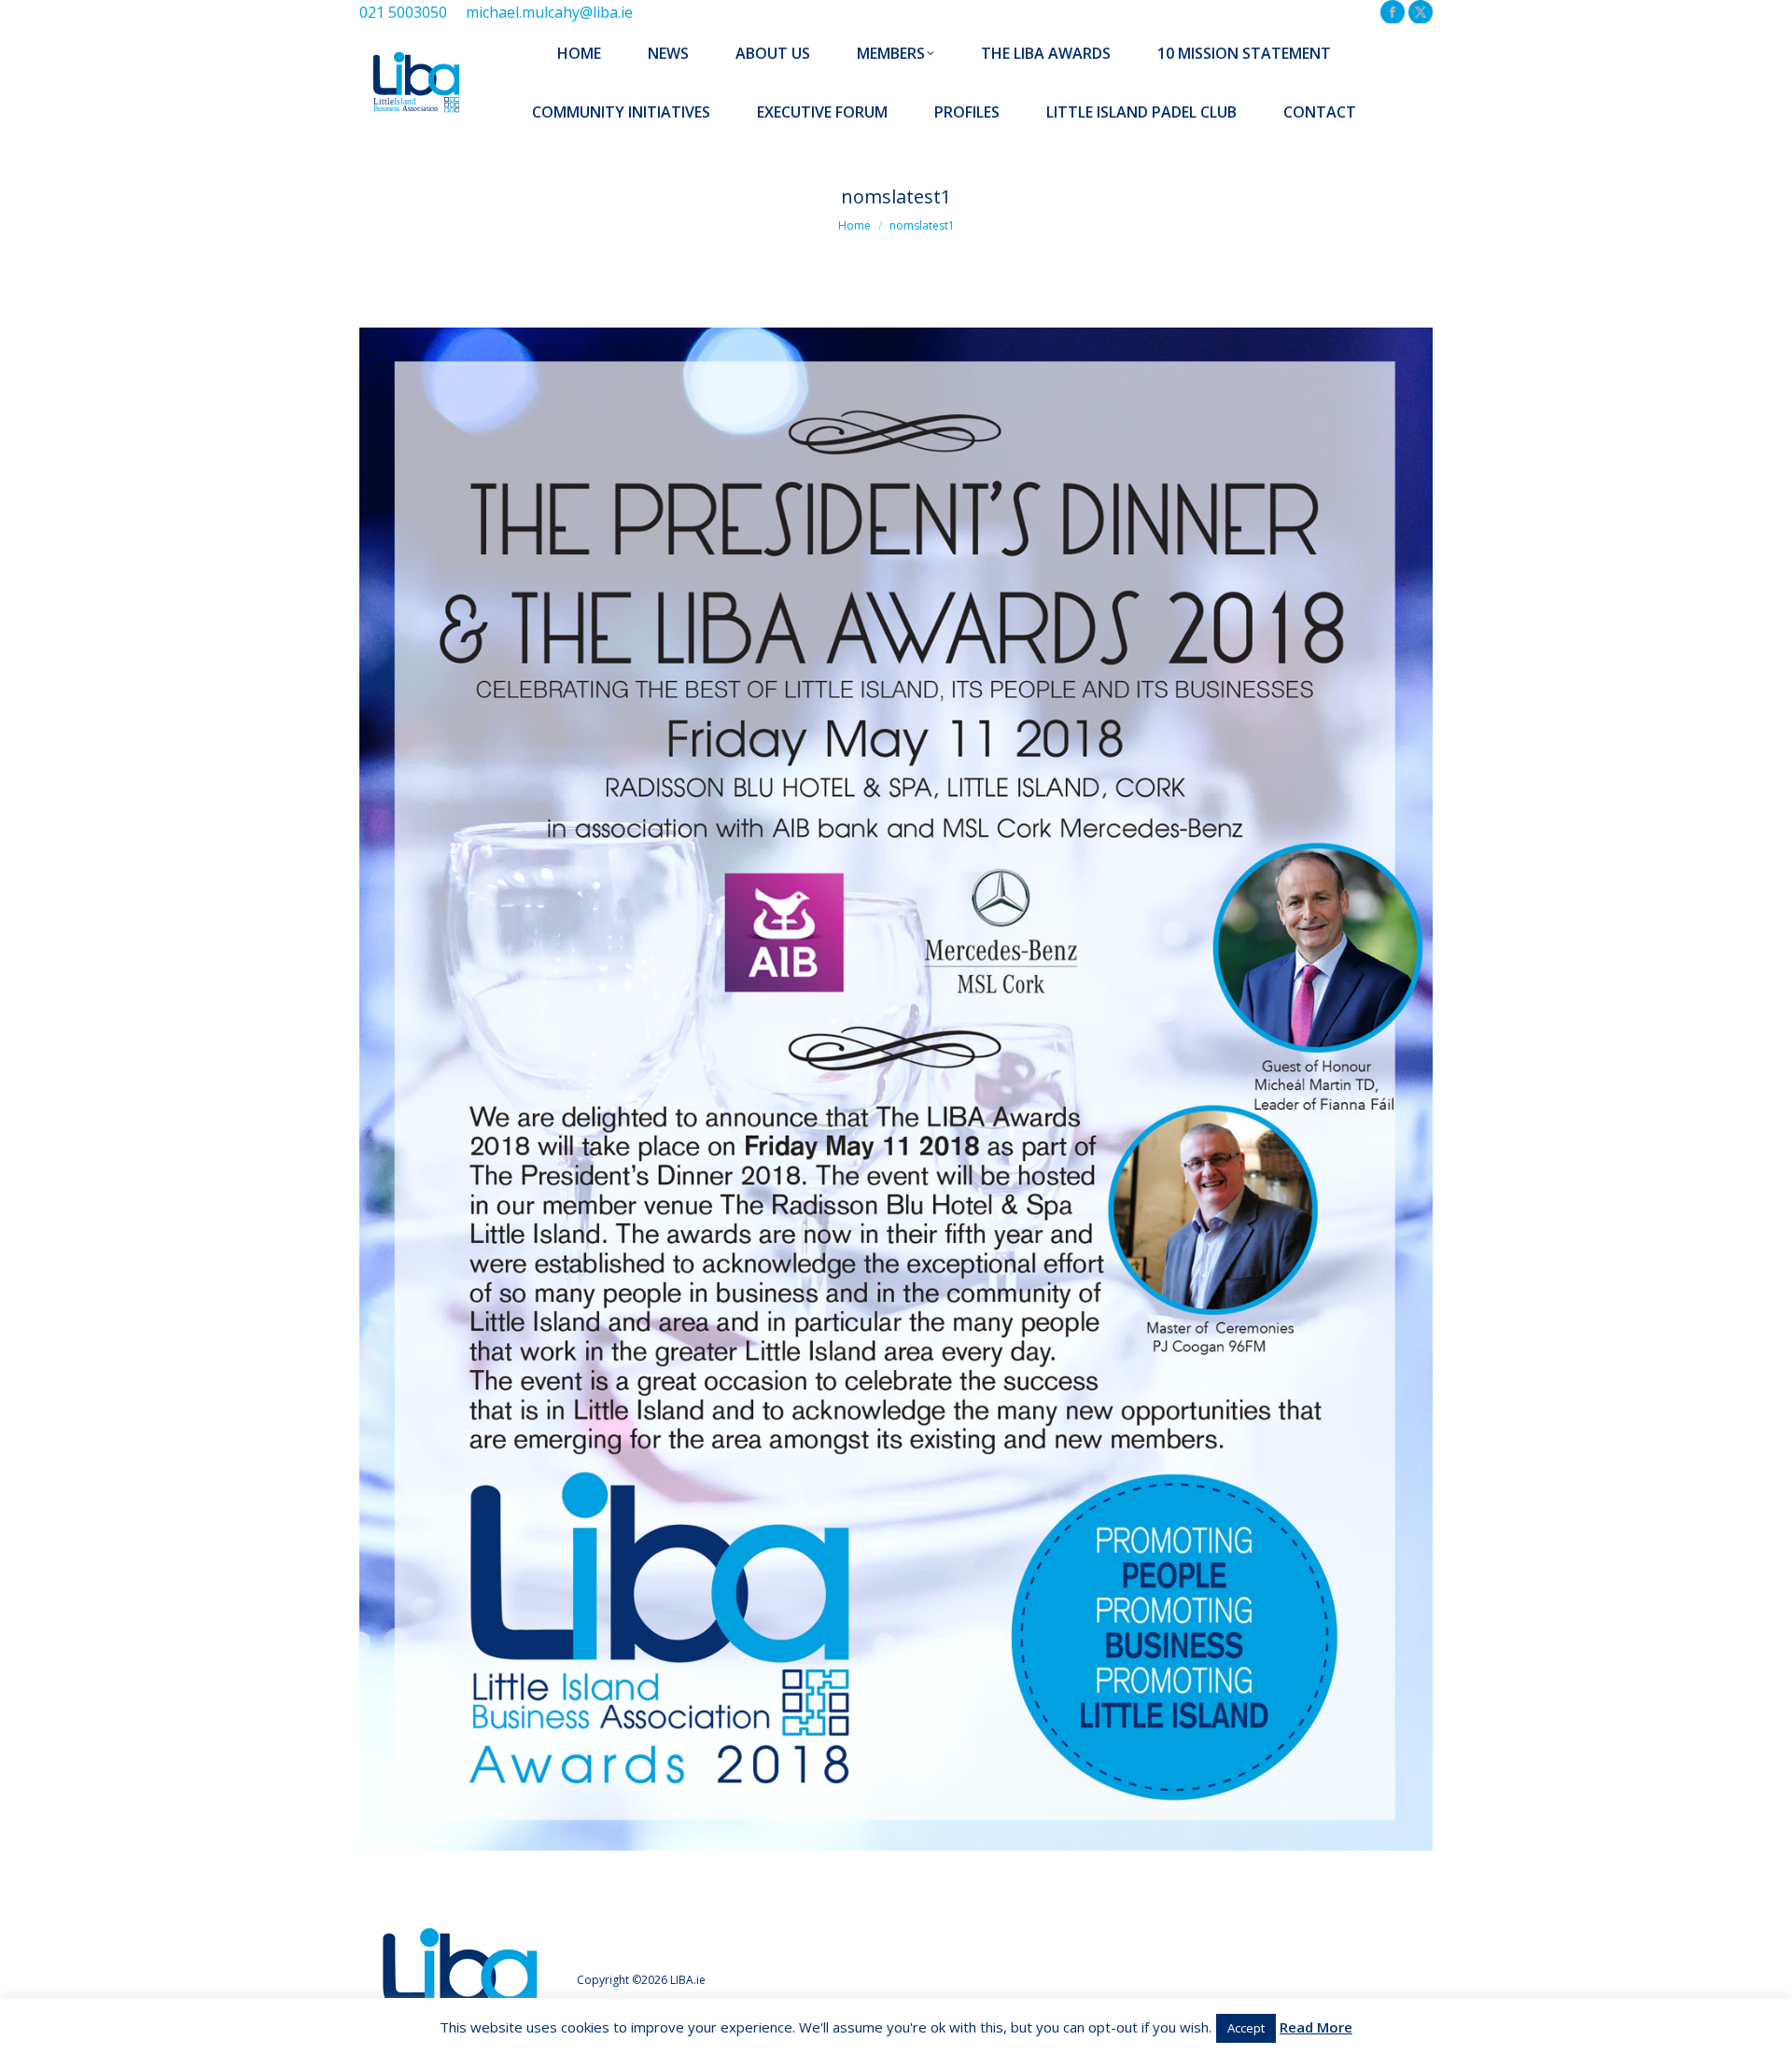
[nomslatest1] (896, 1089)
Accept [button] (1246, 2028)
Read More (1316, 2027)
